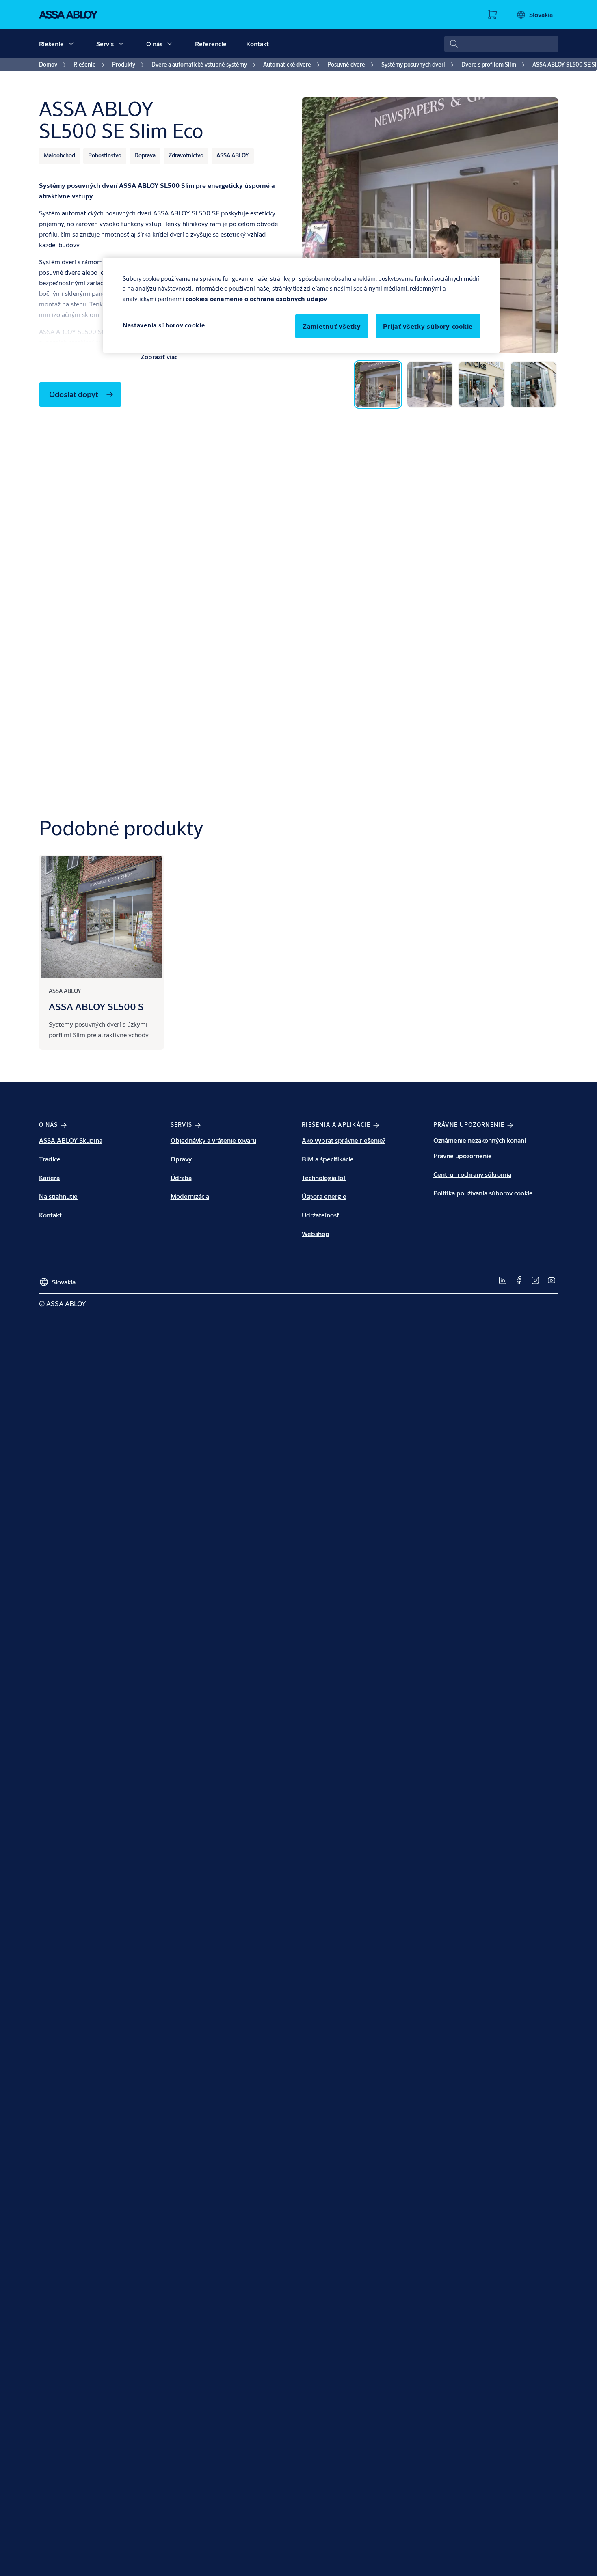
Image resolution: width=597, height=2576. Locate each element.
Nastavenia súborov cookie (164, 325)
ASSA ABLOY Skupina (71, 1140)
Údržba (181, 1177)
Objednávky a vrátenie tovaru (213, 1140)
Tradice (50, 1159)
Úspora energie (324, 1196)
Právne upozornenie (463, 1156)
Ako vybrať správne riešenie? (344, 1140)
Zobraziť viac (159, 356)
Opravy (181, 1159)
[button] (71, 44)
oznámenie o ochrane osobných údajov (269, 298)
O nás (154, 44)
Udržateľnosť (320, 1215)
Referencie (211, 44)
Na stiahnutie (58, 1196)
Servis (105, 44)
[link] (54, 65)
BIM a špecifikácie (328, 1159)
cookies (197, 298)
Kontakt (257, 44)
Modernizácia (190, 1196)
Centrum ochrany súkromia (472, 1174)
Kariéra (49, 1177)
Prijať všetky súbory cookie (428, 326)
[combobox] (501, 44)
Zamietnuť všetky (332, 326)
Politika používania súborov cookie (483, 1193)
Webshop (316, 1233)
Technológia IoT (324, 1177)
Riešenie (51, 44)
